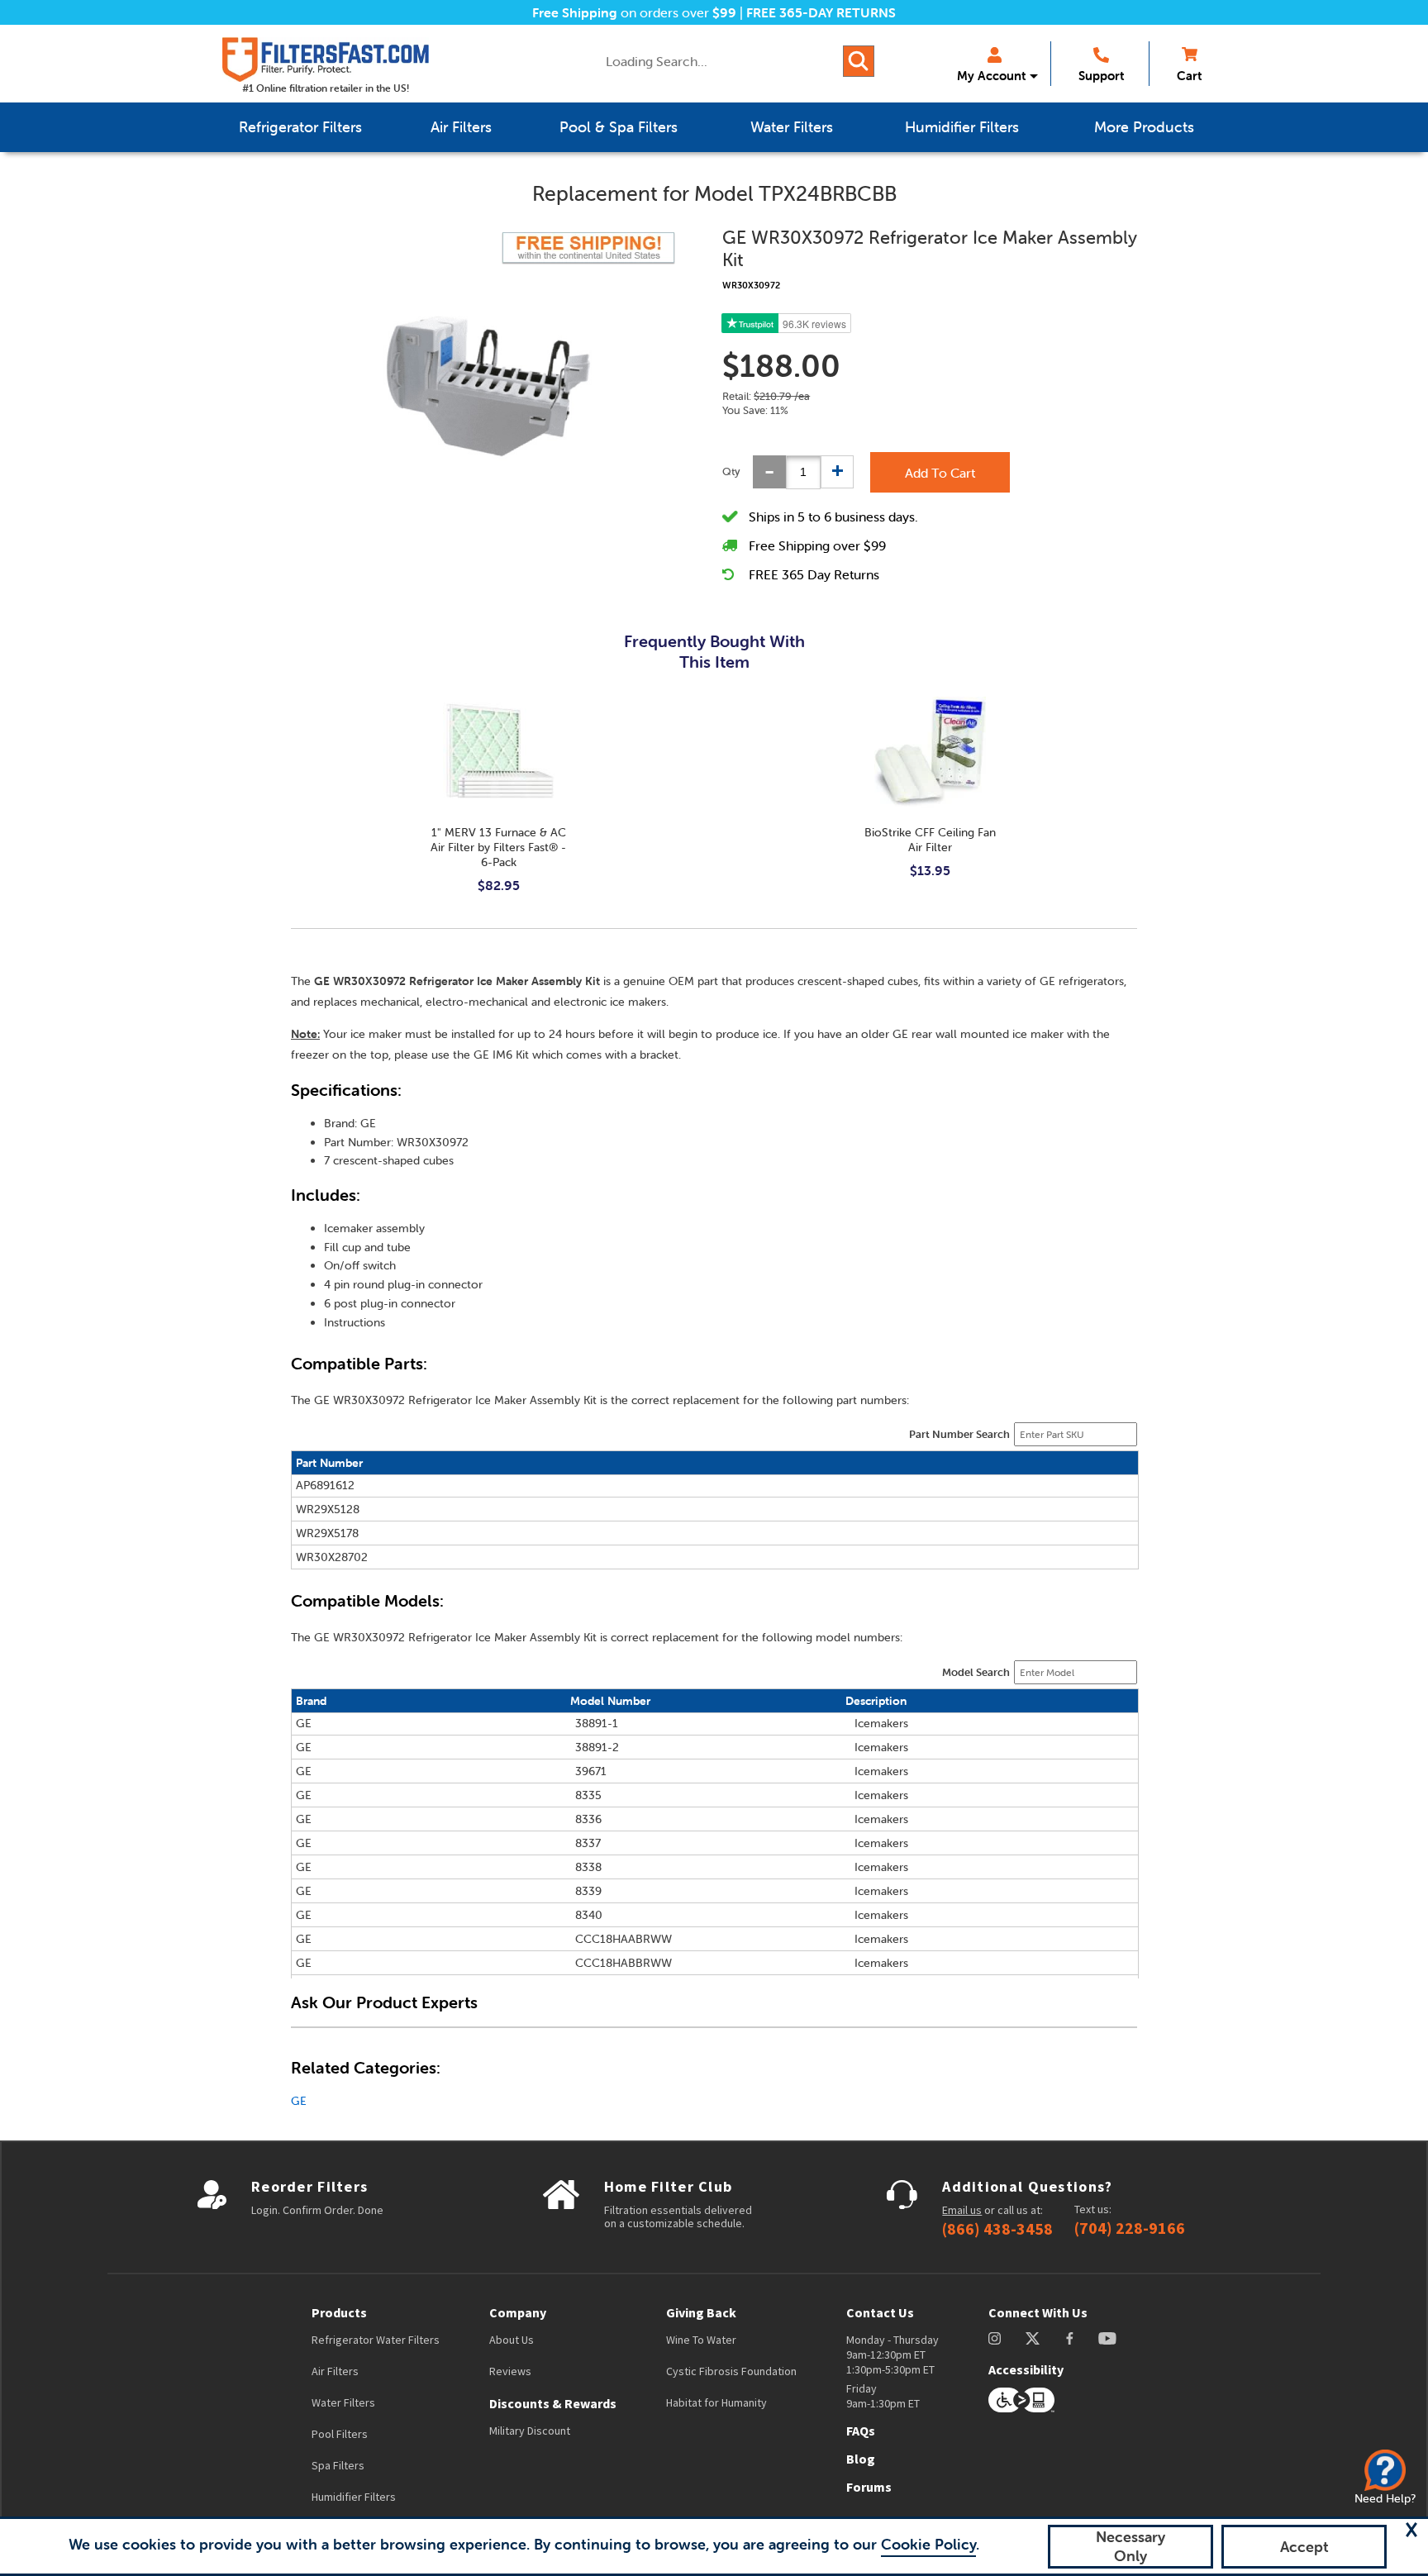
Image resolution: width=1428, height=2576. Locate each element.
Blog (861, 2459)
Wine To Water (701, 2340)
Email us (962, 2210)
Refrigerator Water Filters (376, 2340)
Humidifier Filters (354, 2497)
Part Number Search (959, 1434)
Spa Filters (338, 2465)
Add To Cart (940, 473)
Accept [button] (1304, 2547)
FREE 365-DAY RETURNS (821, 12)
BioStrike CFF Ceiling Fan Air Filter (930, 840)
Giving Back (701, 2312)
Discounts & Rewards (553, 2403)
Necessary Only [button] (1130, 2546)
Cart (1189, 76)
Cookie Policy (928, 2544)
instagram (995, 2338)
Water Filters (343, 2402)
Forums (869, 2487)
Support (1101, 76)
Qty (731, 471)
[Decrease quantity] (769, 472)
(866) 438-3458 (997, 2229)
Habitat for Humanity (716, 2402)
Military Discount (530, 2431)
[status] (803, 472)
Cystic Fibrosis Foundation (731, 2371)
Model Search (976, 1672)
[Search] (859, 61)
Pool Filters (340, 2434)
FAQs (861, 2431)
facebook (1070, 2338)
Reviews (510, 2371)
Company (518, 2312)
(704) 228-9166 (1130, 2228)
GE (299, 2101)
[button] (1411, 2530)
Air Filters (335, 2371)
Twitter (1033, 2338)
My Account (991, 76)
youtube (1107, 2338)
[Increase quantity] (837, 472)
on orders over (634, 12)
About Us (512, 2340)
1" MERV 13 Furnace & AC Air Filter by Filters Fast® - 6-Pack (498, 847)
